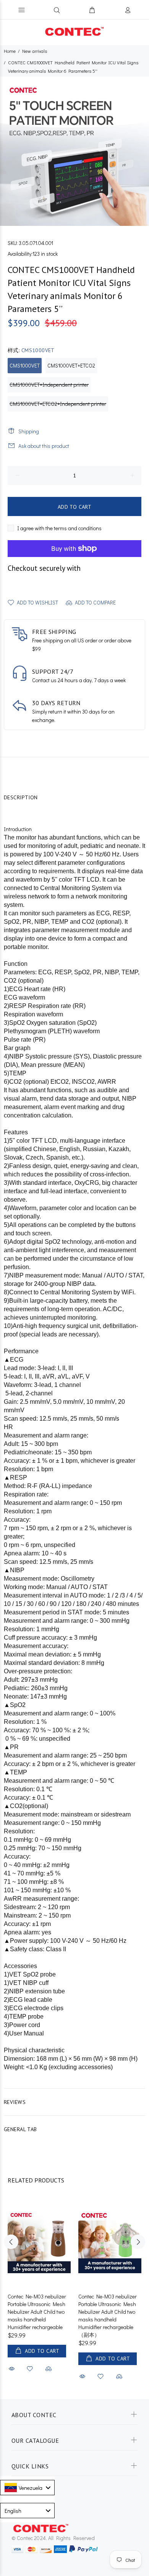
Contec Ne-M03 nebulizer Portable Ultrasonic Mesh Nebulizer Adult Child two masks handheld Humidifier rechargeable (37, 2312)
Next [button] (138, 2242)
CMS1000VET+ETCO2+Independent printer (58, 404)
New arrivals (35, 51)
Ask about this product (44, 446)
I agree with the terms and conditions (59, 528)
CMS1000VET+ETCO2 (71, 365)
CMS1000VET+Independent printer (49, 385)
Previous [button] (11, 2242)
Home (10, 51)
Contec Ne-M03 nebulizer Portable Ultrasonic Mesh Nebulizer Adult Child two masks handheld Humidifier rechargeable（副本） (108, 2315)
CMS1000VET (25, 365)
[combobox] (27, 2488)
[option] (74, 151)
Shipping (29, 431)
